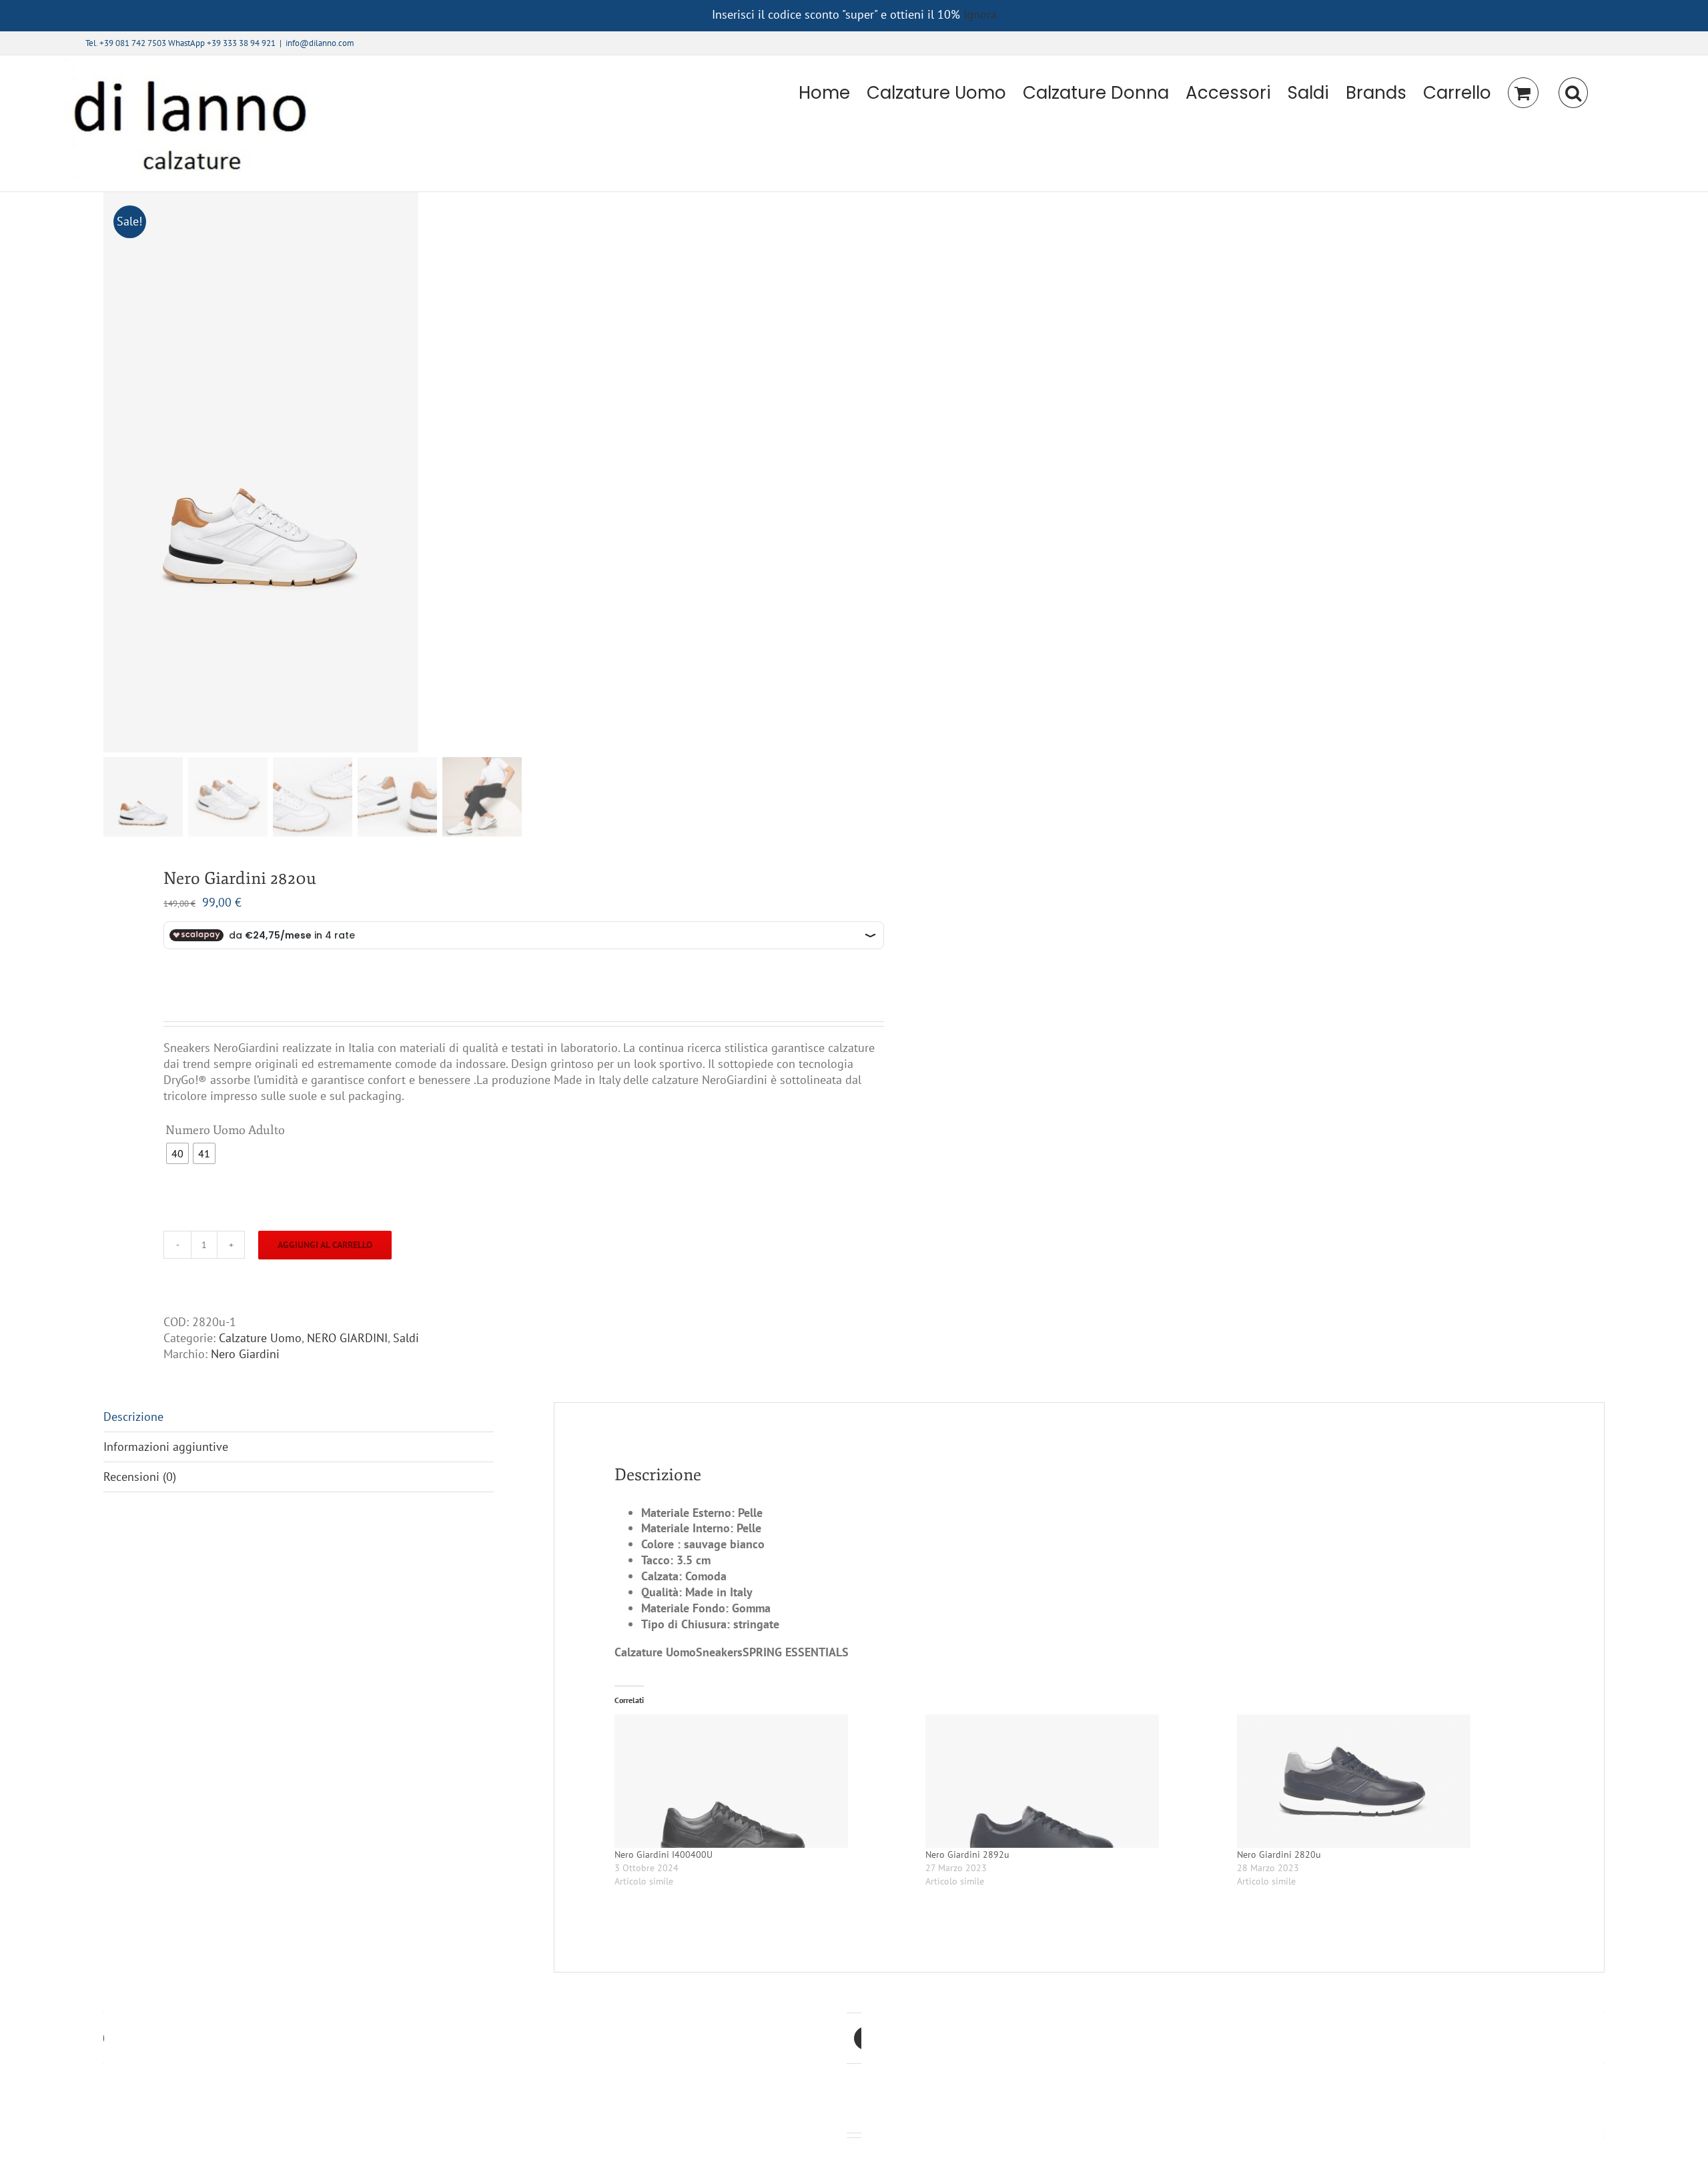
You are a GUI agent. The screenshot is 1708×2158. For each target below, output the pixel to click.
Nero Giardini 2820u (1279, 1854)
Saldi (406, 1338)
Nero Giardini (245, 1354)
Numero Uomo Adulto (225, 1130)
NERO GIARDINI (347, 1338)
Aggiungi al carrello (325, 1245)
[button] (1573, 93)
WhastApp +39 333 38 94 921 (222, 43)
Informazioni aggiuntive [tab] (166, 1447)
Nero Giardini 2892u (967, 1854)
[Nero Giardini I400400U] (763, 1781)
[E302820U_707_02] (270, 472)
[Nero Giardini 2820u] (1386, 1781)
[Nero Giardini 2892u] (1074, 1781)
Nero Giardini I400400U (664, 1854)
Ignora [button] (980, 14)
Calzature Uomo (260, 1338)
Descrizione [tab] (133, 1417)
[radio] (177, 1153)
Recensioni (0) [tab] (140, 1477)
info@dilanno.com (320, 43)
